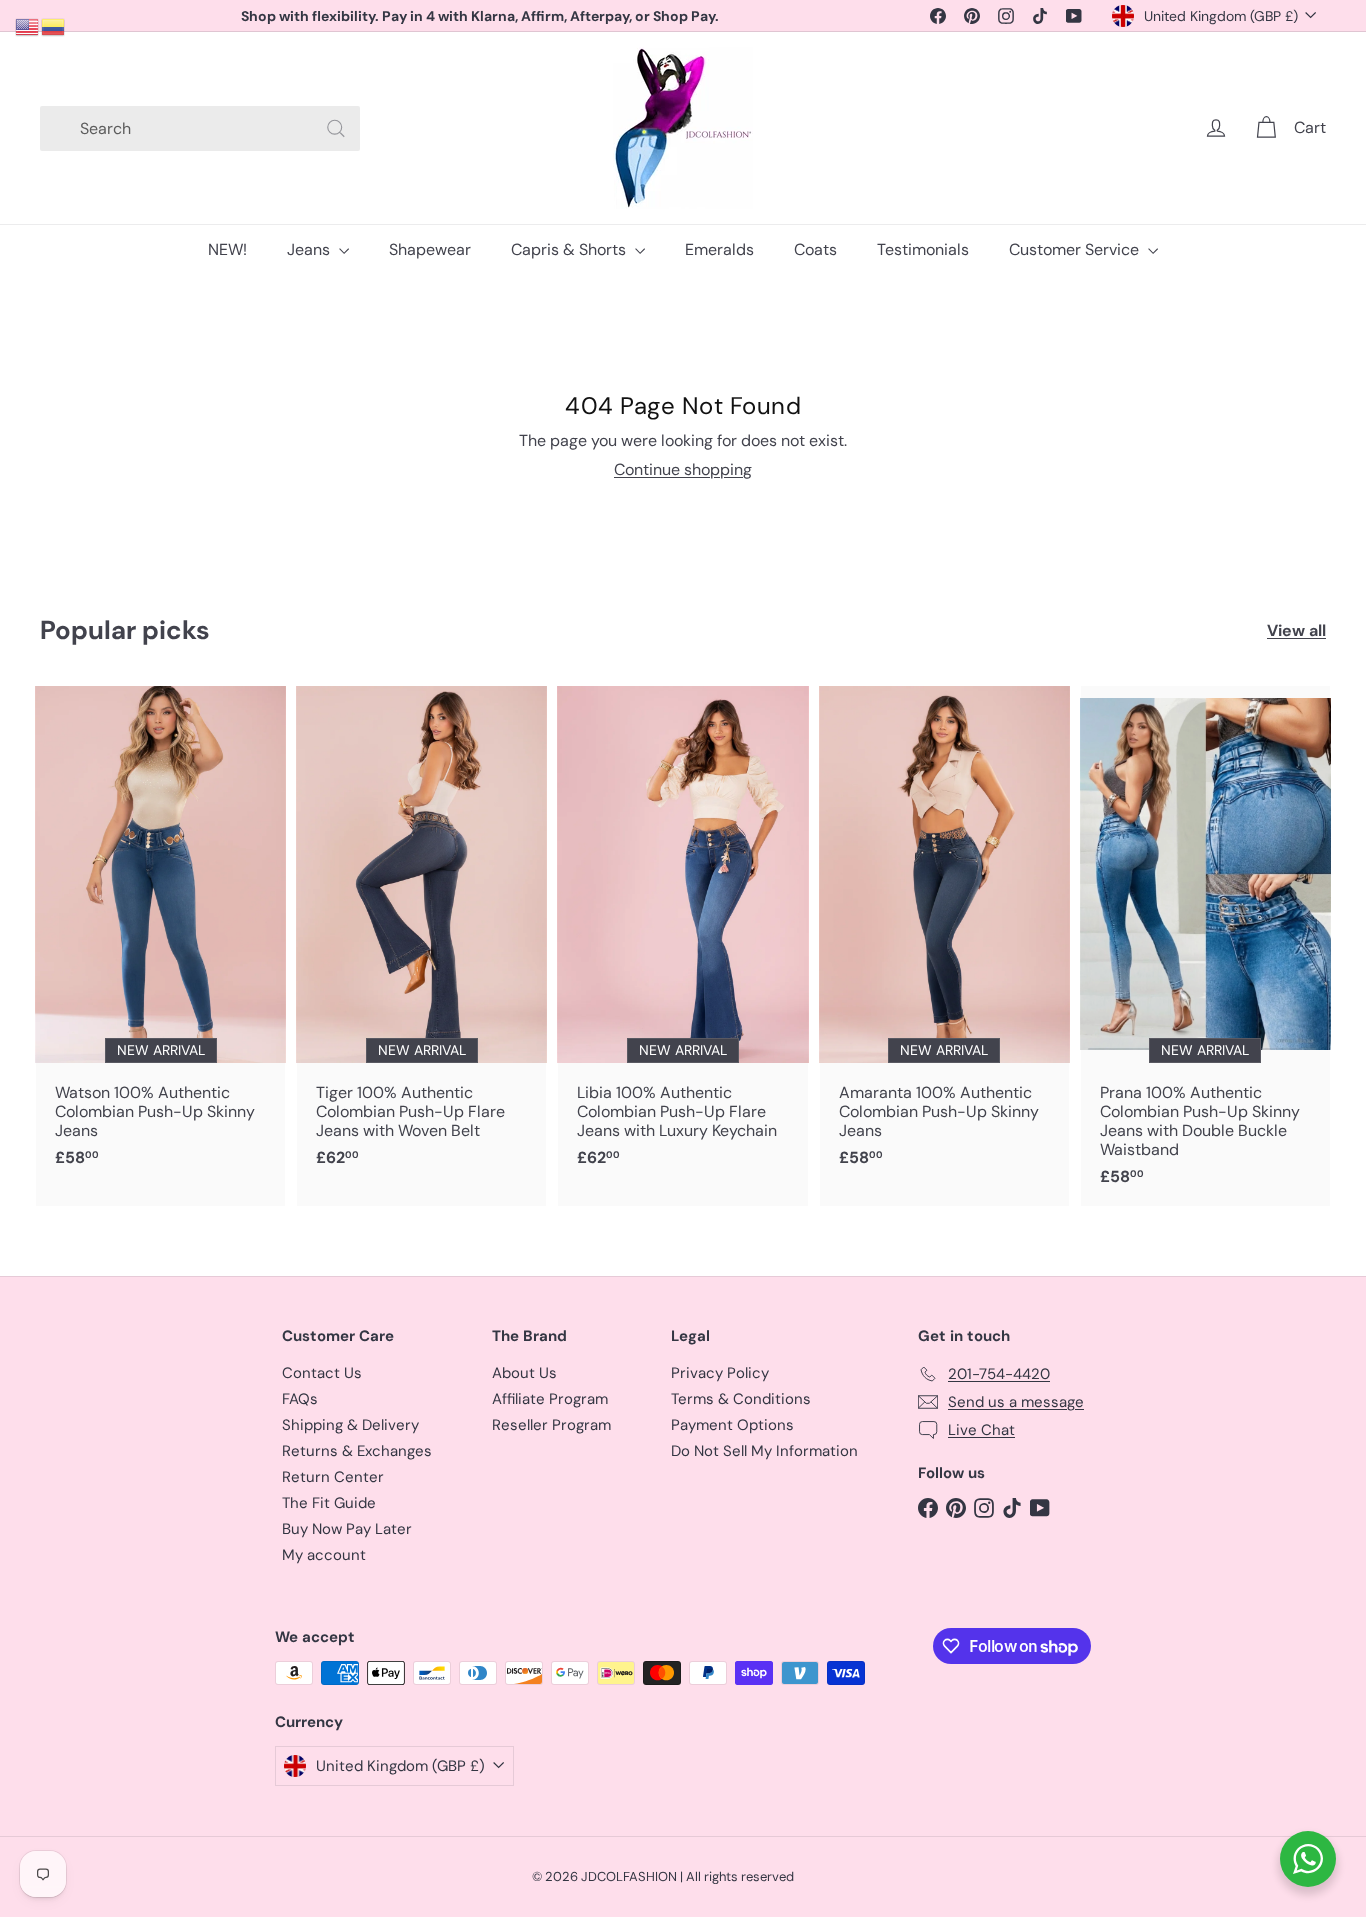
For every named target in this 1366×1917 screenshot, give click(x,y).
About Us (524, 1373)
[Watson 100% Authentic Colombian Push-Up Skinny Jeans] (160, 937)
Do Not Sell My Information (764, 1451)
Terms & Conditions (741, 1399)
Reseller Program (551, 1425)
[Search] (336, 128)
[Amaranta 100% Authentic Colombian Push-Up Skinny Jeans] (944, 937)
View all (1296, 630)
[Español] (54, 25)
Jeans (310, 249)
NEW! (227, 249)
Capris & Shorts (570, 249)
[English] (28, 25)
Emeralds (719, 249)
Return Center (333, 1477)
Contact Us (322, 1373)
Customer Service (1076, 249)
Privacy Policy (720, 1373)
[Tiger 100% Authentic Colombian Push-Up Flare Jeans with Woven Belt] (421, 937)
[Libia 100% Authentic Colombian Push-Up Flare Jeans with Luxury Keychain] (682, 937)
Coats (815, 249)
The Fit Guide (329, 1503)
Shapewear (430, 249)
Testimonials (923, 249)
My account (324, 1555)
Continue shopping (683, 469)
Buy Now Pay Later (347, 1529)
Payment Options (732, 1425)
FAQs (300, 1399)
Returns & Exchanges (357, 1451)
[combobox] (200, 128)
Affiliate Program (550, 1399)
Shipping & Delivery (350, 1425)
